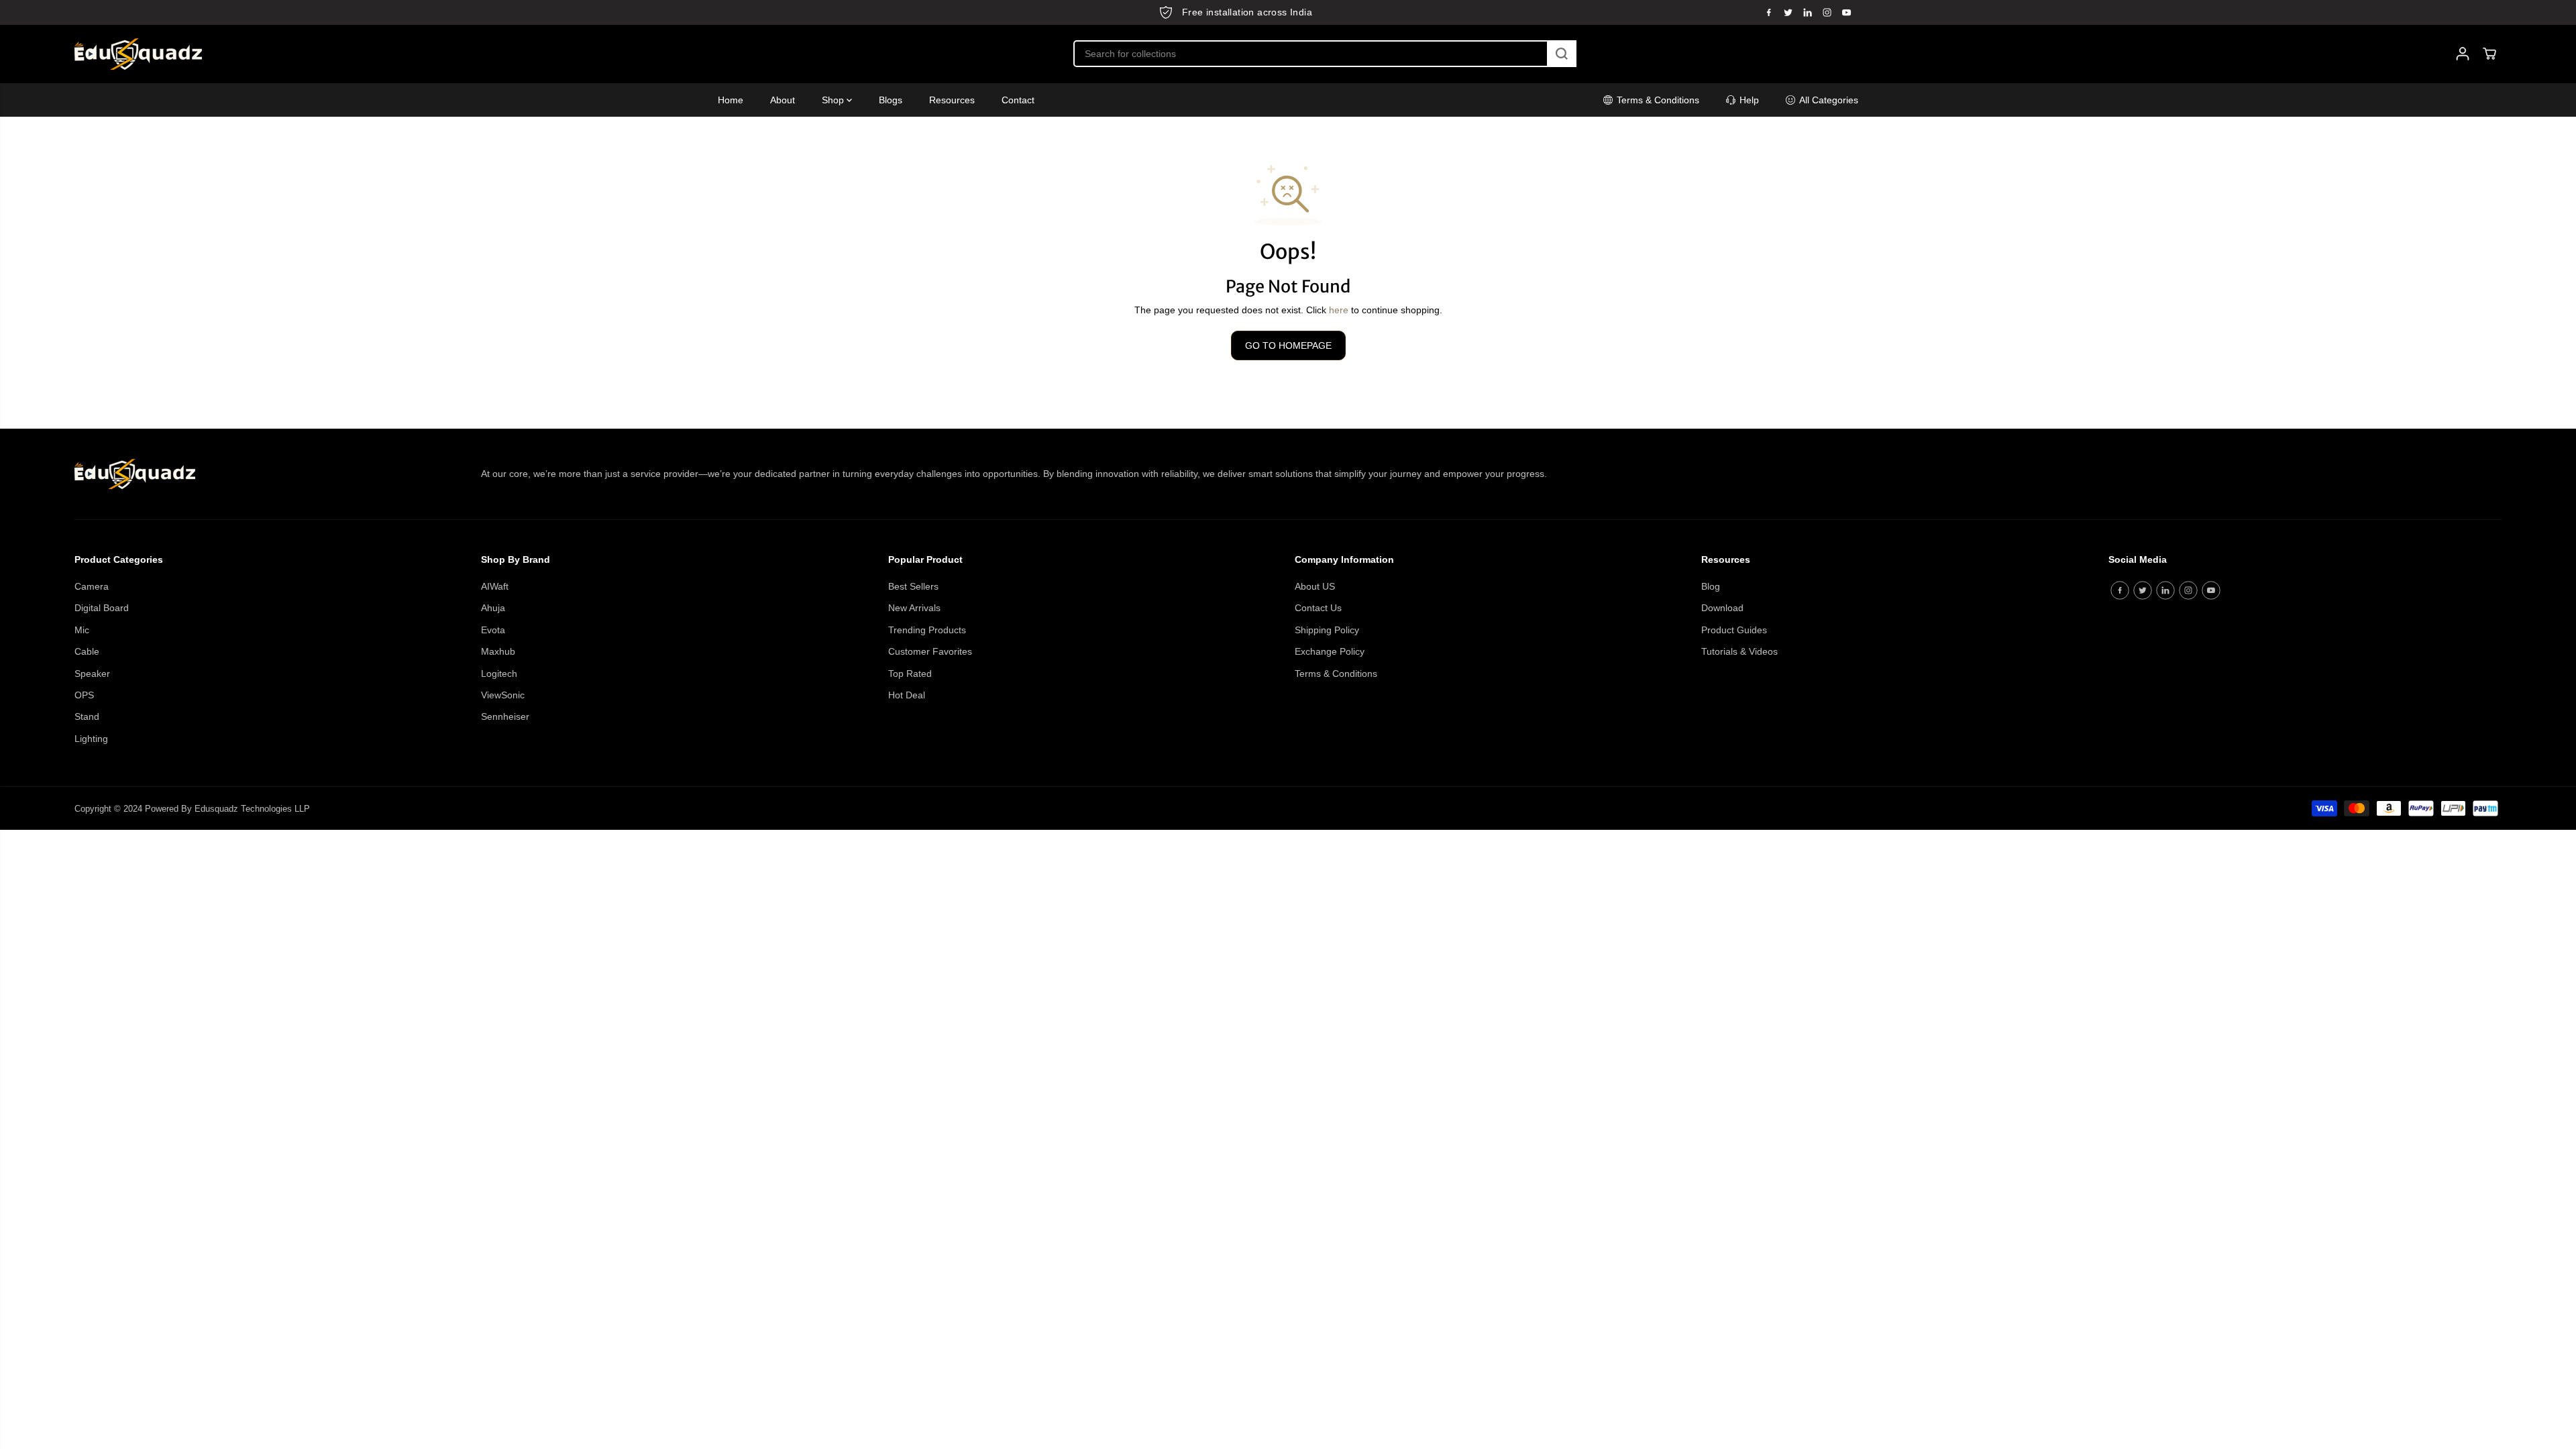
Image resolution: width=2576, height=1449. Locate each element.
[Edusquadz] (138, 54)
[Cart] (2489, 54)
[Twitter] (1788, 12)
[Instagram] (1827, 12)
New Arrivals (914, 608)
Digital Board (102, 608)
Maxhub (498, 651)
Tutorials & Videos (1739, 651)
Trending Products (927, 630)
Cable (87, 651)
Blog (1711, 586)
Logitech (499, 674)
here (1339, 310)
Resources (952, 100)
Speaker (92, 674)
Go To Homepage (1288, 345)
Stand (87, 716)
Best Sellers (913, 586)
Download (1722, 608)
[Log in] (2463, 54)
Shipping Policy (1327, 630)
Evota (493, 630)
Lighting (91, 739)
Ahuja (493, 608)
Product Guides (1734, 630)
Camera (92, 586)
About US (1315, 586)
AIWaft (495, 586)
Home (731, 100)
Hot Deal (907, 695)
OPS (84, 695)
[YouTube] (1847, 12)
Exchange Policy (1330, 651)
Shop (834, 100)
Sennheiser (505, 716)
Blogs (891, 100)
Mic (82, 630)
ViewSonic (503, 695)
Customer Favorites (930, 651)
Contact (1018, 100)
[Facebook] (1769, 12)
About (783, 100)
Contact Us (1318, 608)
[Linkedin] (1808, 12)
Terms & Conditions (1336, 674)
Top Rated (910, 674)
